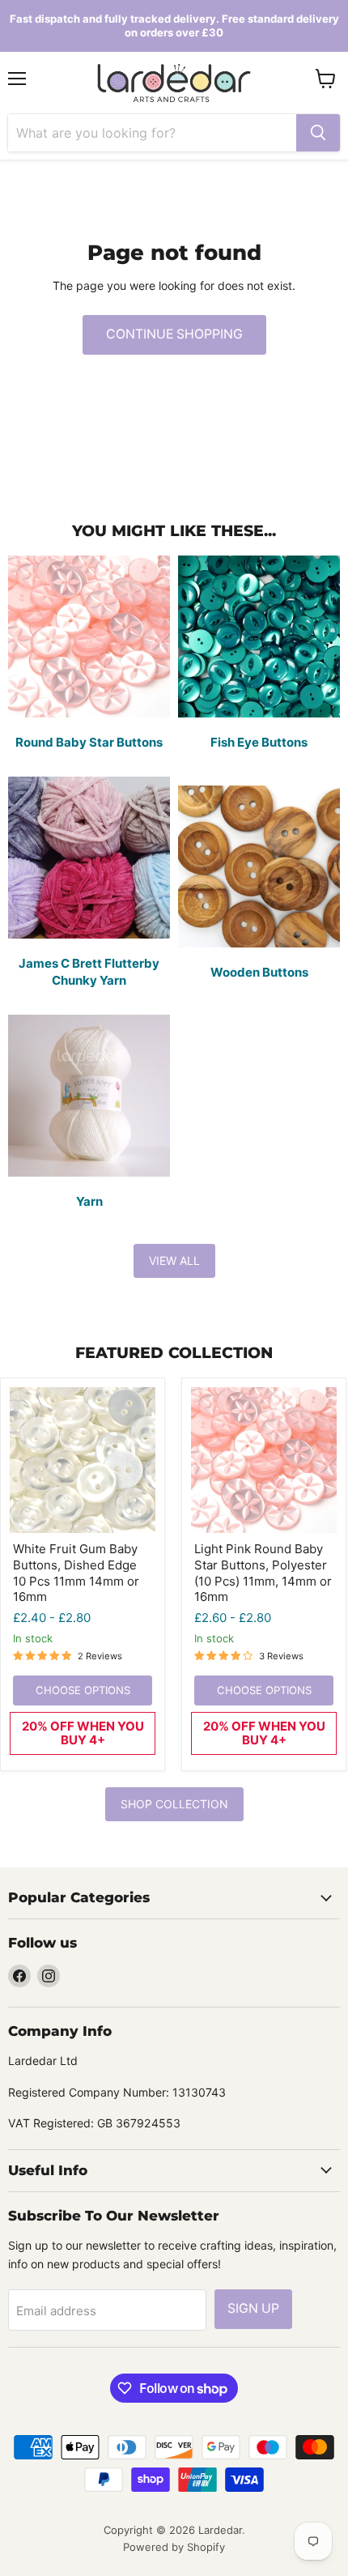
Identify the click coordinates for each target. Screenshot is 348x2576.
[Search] (318, 133)
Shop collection (174, 1804)
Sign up (253, 2308)
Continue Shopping (174, 334)
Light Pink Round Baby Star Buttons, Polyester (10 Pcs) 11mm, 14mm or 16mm (263, 1573)
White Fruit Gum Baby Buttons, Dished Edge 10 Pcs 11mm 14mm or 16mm (76, 1573)
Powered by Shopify (174, 2547)
